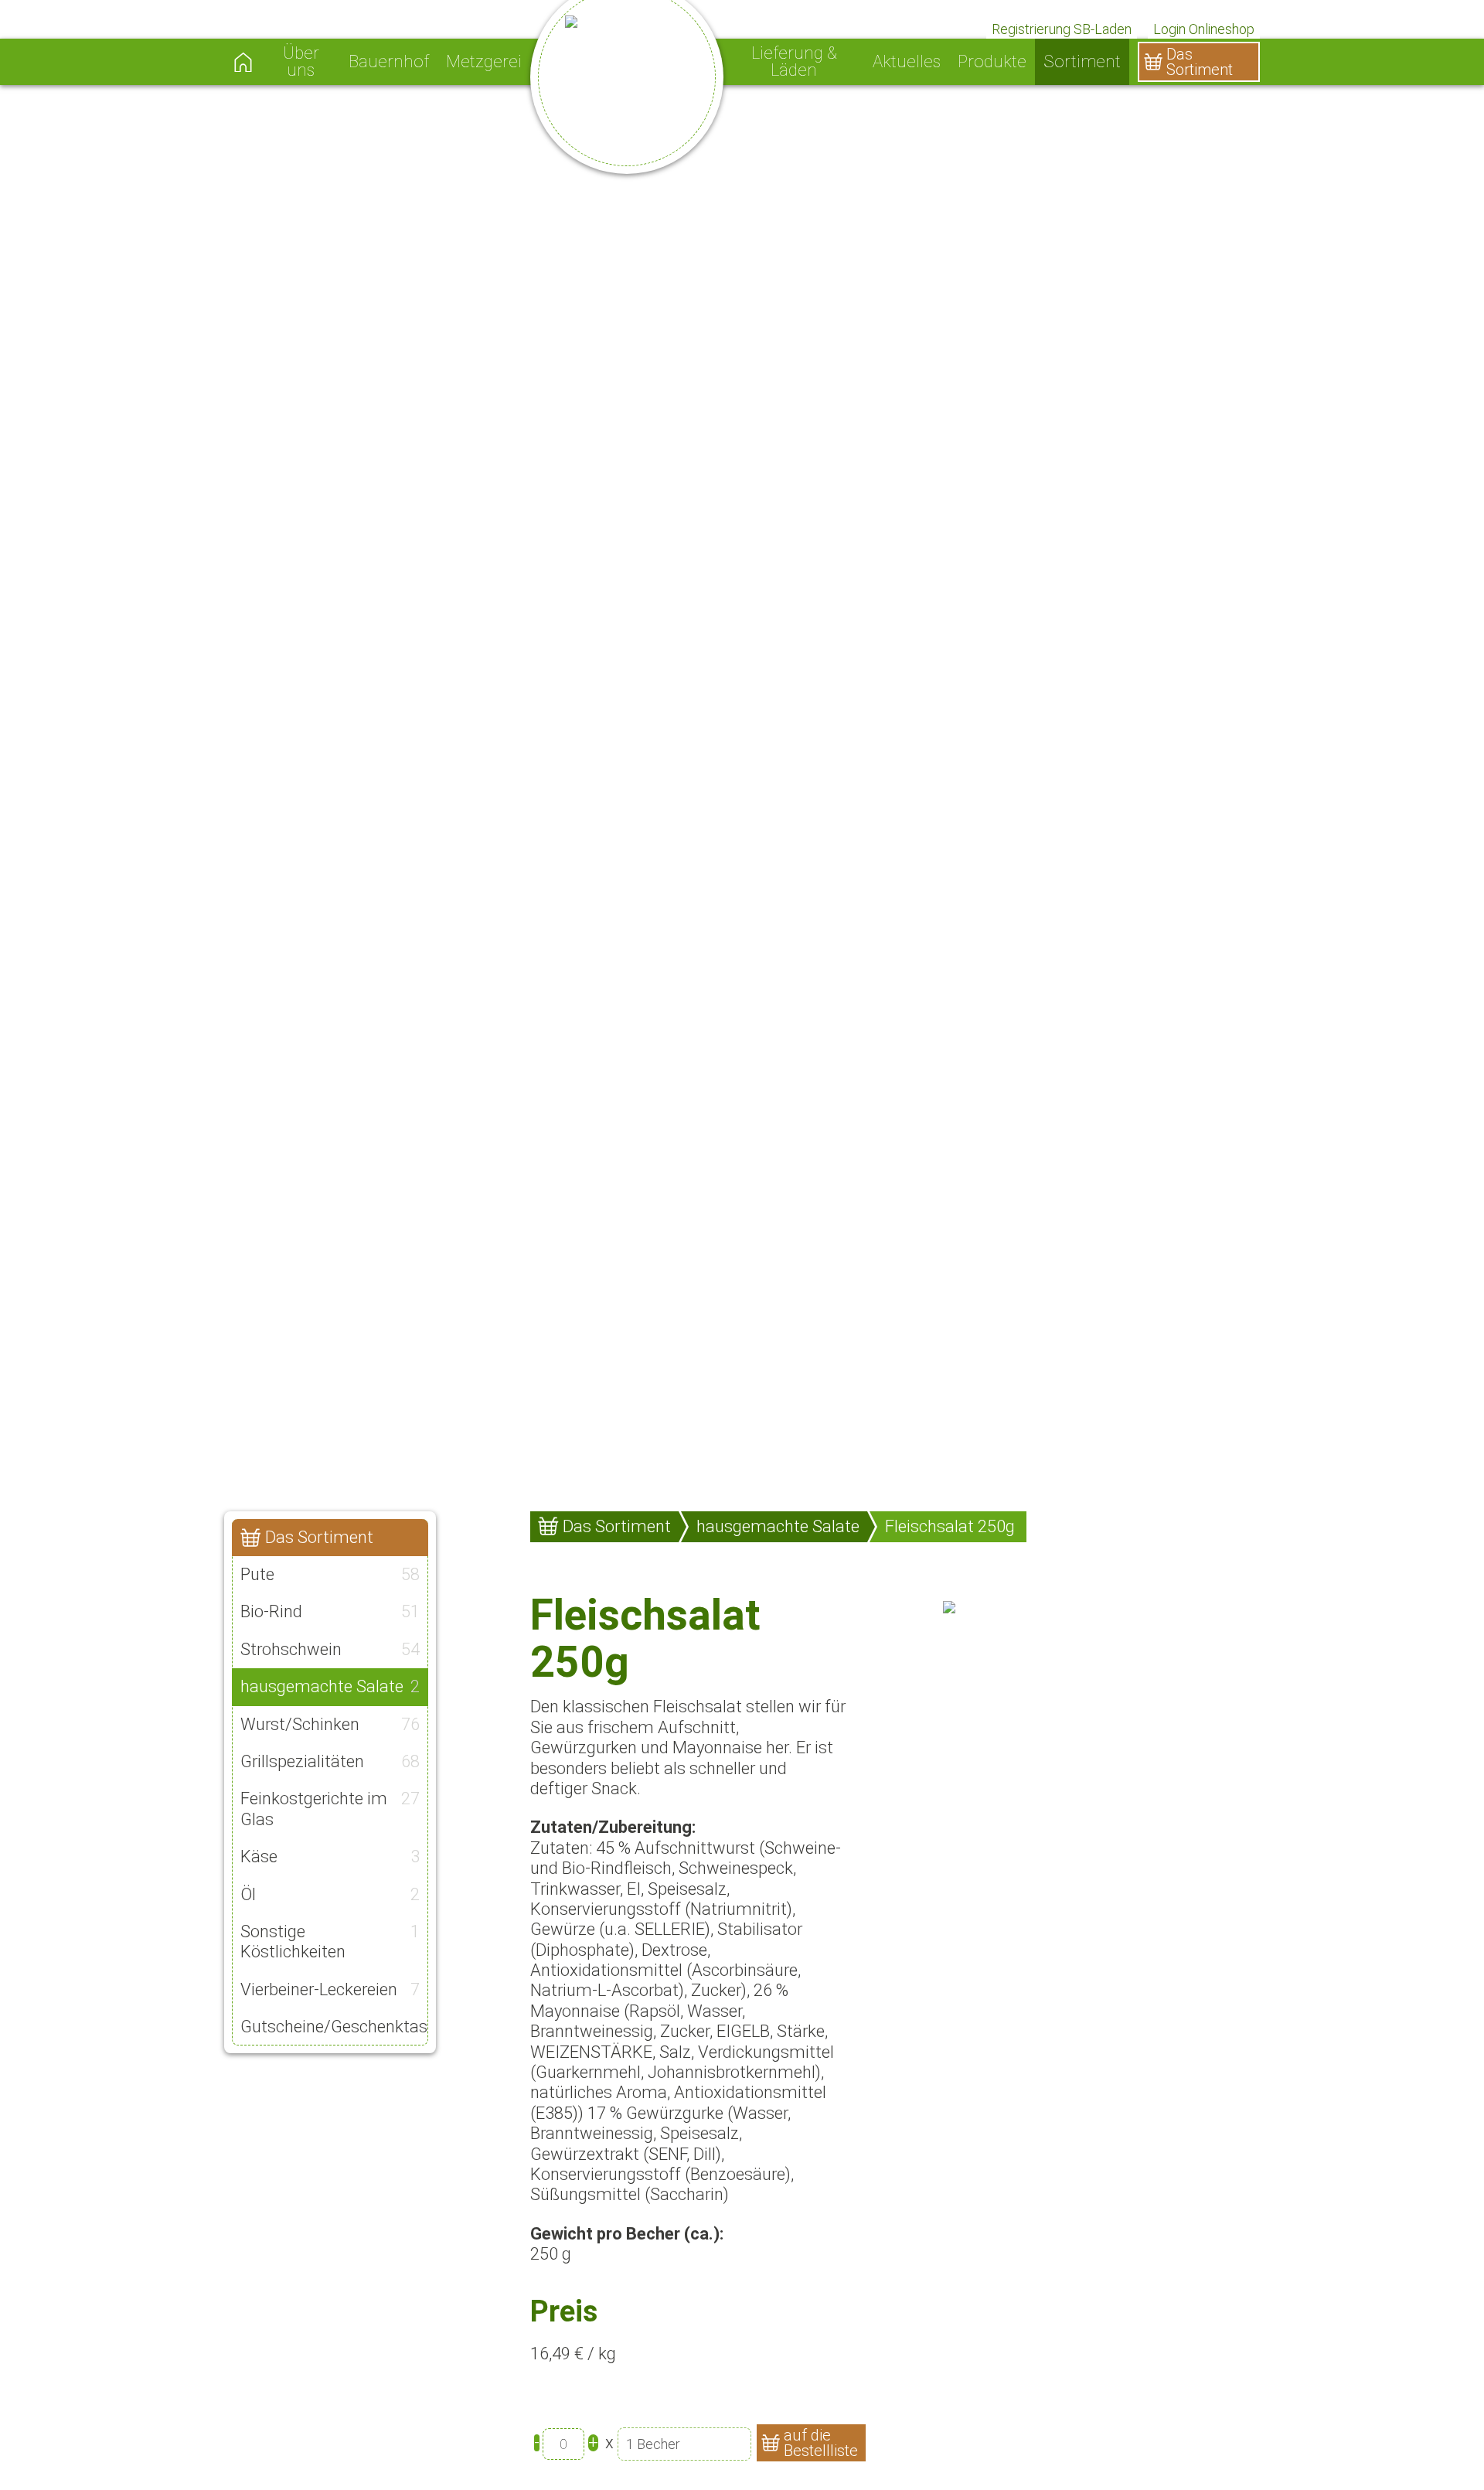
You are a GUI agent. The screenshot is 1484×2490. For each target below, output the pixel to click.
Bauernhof (389, 62)
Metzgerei (484, 62)
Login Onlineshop (1204, 29)
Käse (330, 1856)
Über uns (301, 62)
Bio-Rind (330, 1611)
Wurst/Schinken (330, 1724)
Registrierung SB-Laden (1062, 29)
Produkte (992, 62)
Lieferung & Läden (794, 62)
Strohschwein (330, 1649)
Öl (330, 1894)
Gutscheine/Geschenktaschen (334, 2027)
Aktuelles (907, 62)
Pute (330, 1574)
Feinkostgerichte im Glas (330, 1809)
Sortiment (1082, 62)
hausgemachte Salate (330, 1686)
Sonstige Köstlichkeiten (330, 1942)
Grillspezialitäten (330, 1761)
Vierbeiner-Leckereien (330, 1989)
